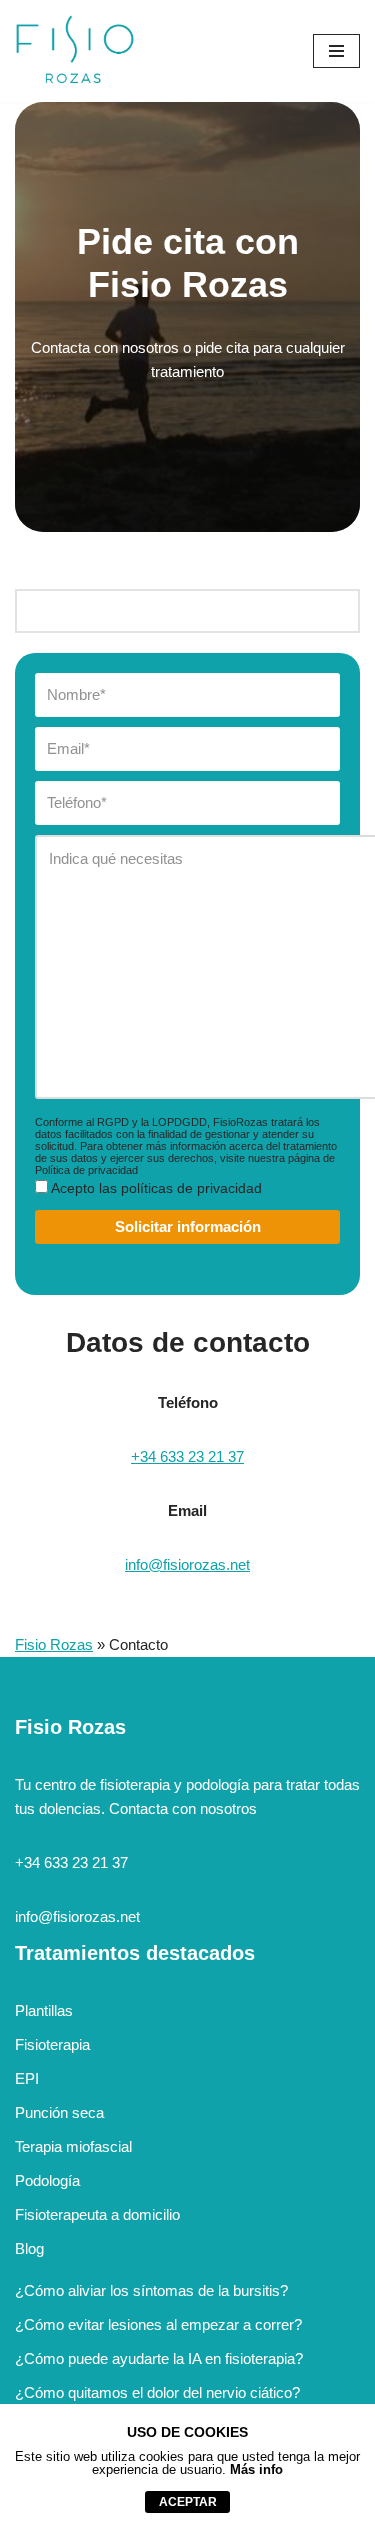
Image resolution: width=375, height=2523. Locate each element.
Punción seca (59, 2112)
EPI (27, 2078)
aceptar (188, 2502)
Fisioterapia (52, 2044)
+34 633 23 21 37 (187, 1456)
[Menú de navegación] (336, 51)
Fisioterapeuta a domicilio (97, 2214)
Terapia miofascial (73, 2146)
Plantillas (44, 2010)
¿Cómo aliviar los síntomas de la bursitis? (151, 2290)
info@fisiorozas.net (187, 1564)
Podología (47, 2180)
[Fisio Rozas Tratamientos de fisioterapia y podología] (75, 51)
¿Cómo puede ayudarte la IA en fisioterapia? (159, 2358)
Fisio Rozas (54, 1644)
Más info (256, 2469)
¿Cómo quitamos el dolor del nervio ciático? (157, 2392)
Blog (29, 2248)
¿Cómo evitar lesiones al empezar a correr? (158, 2324)
